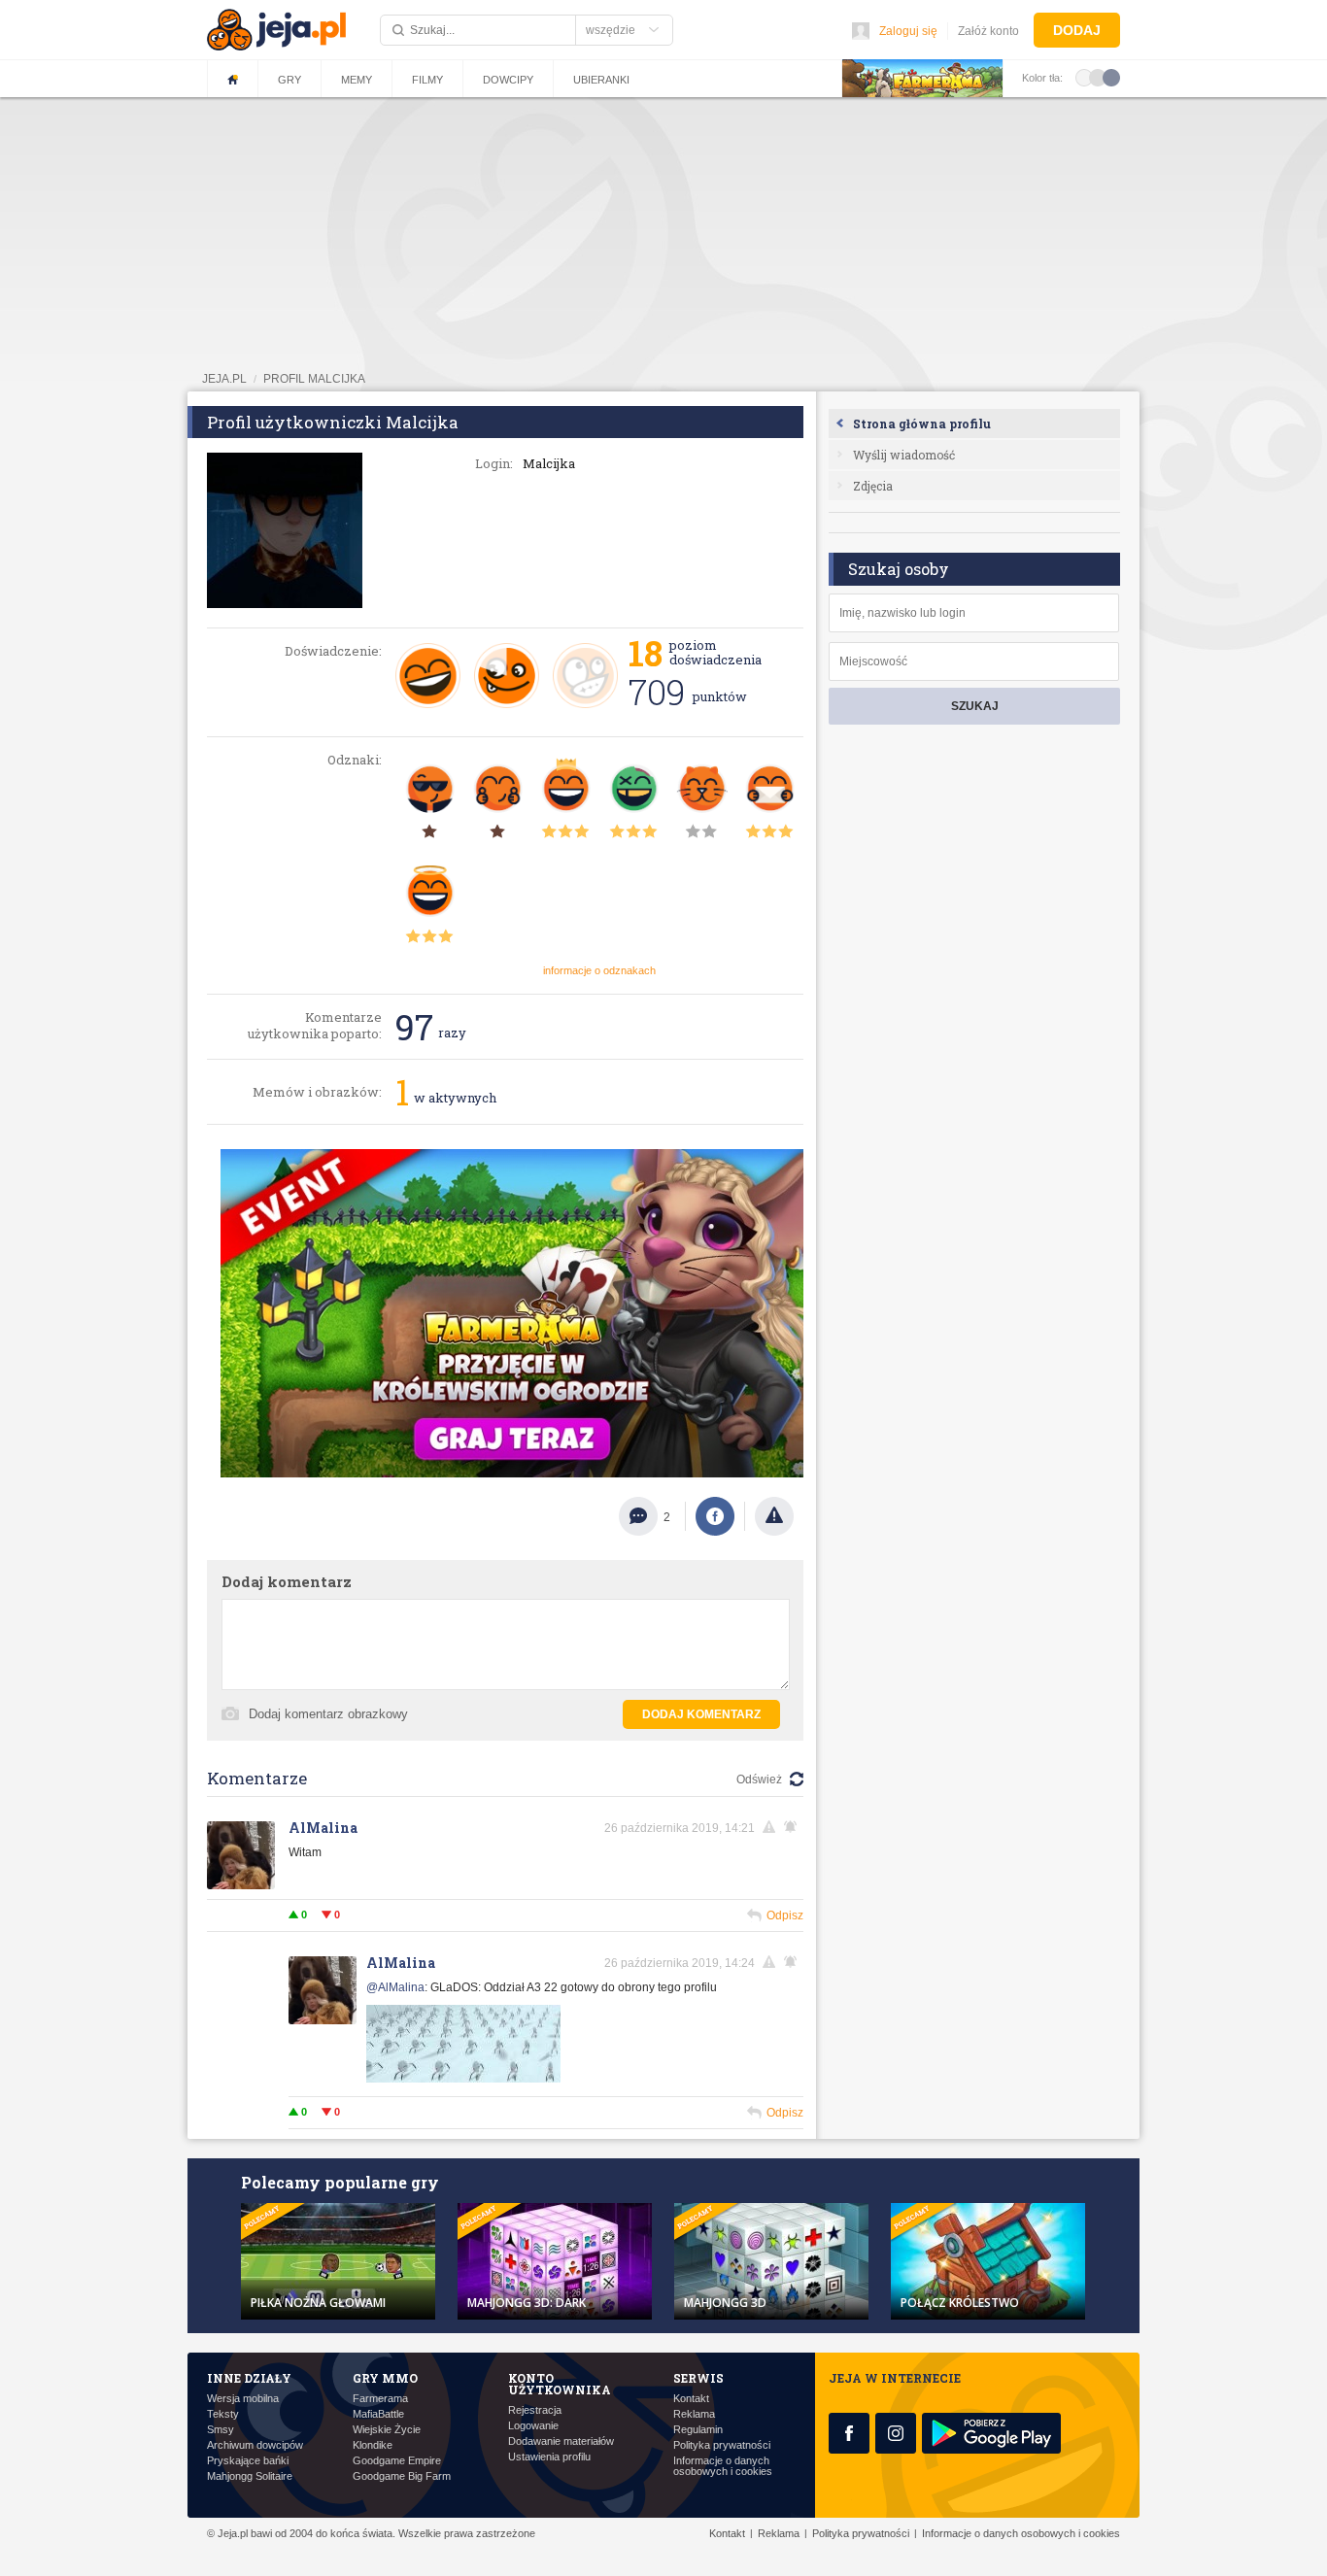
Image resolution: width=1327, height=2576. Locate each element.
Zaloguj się (908, 31)
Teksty (223, 2414)
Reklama (694, 2414)
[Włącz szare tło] (1098, 77)
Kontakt (691, 2399)
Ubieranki (601, 80)
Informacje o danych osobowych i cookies (723, 2466)
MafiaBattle (378, 2414)
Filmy (427, 80)
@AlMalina (395, 1987)
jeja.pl (224, 379)
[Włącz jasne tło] (1084, 77)
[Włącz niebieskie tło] (1111, 77)
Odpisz (785, 1915)
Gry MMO (385, 2378)
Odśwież (759, 1779)
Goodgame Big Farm (402, 2476)
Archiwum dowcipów (255, 2445)
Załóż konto (988, 31)
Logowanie (533, 2426)
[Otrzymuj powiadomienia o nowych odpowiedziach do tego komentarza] (794, 1962)
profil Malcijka (314, 379)
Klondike (373, 2445)
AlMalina (323, 1828)
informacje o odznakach (599, 970)
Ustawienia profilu (549, 2457)
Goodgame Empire (397, 2461)
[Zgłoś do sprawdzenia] (774, 1516)
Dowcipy (508, 80)
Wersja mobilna (243, 2399)
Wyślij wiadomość (904, 455)
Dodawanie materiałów (561, 2441)
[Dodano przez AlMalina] (463, 2079)
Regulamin (698, 2430)
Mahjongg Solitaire (250, 2476)
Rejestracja (535, 2410)
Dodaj (1077, 30)
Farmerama (380, 2399)
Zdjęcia (873, 486)
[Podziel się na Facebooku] (715, 1516)
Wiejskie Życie (387, 2430)
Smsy (221, 2430)
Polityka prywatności (722, 2445)
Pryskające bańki (248, 2461)
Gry (289, 80)
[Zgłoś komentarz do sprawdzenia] (772, 1827)
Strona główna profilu (922, 424)
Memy (357, 80)
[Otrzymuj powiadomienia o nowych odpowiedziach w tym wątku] (794, 1827)
